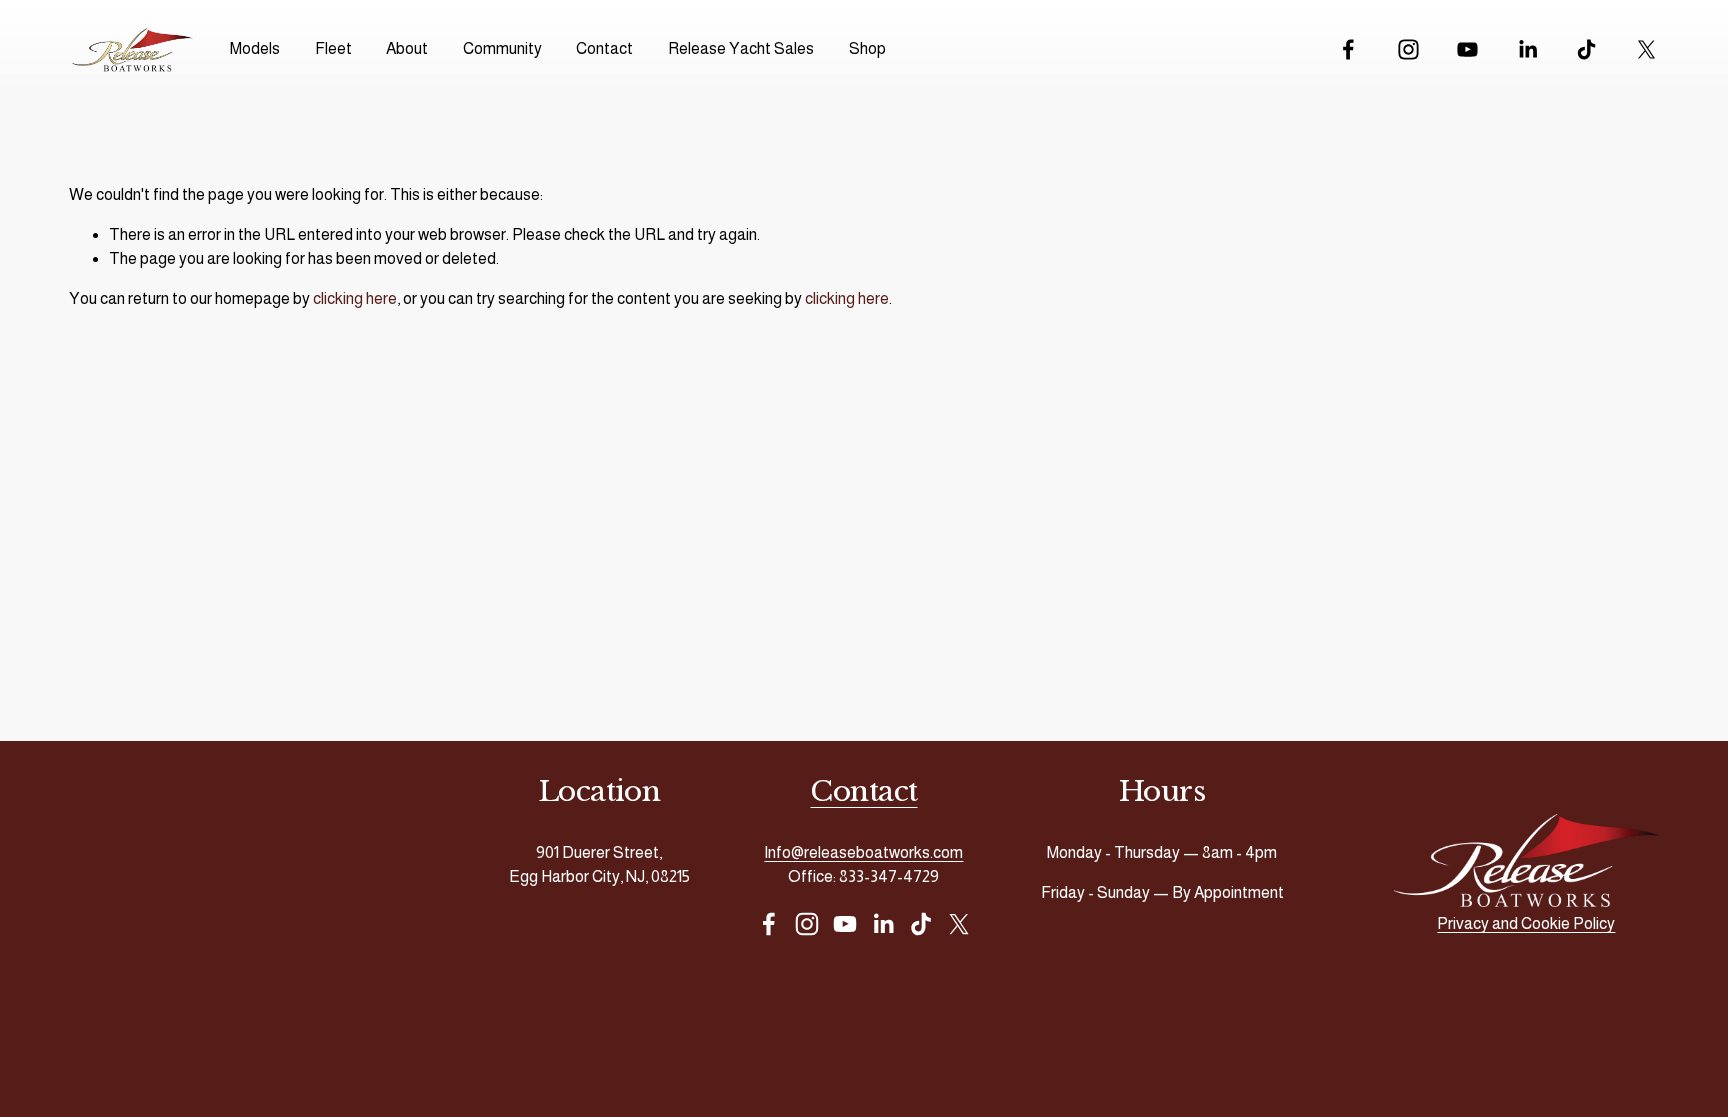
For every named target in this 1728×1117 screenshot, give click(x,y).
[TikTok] (1586, 49)
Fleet (333, 48)
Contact (604, 48)
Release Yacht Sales (741, 48)
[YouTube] (1467, 49)
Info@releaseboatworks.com (863, 852)
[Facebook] (1348, 49)
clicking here (355, 298)
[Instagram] (1408, 49)
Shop (867, 48)
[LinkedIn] (1527, 49)
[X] (1646, 49)
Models (255, 48)
